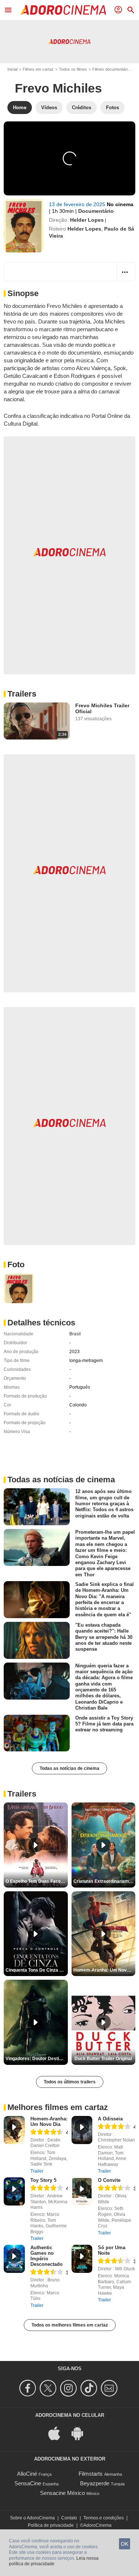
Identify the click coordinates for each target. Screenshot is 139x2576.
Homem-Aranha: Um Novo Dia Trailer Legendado (105, 1970)
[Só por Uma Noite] (82, 2259)
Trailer (37, 2171)
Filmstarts (91, 2474)
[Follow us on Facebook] (29, 2388)
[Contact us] (110, 2388)
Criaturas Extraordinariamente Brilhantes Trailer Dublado (105, 1881)
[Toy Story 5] (14, 2191)
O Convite (109, 2180)
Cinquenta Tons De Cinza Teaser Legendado (37, 1970)
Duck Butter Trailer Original (103, 2059)
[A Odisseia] (82, 2130)
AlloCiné (27, 2474)
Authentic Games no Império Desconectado (47, 2256)
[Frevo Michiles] (24, 226)
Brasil (75, 1334)
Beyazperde (95, 2483)
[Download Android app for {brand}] (81, 2433)
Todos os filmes (73, 69)
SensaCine (28, 2483)
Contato (69, 2518)
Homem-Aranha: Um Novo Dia (49, 2121)
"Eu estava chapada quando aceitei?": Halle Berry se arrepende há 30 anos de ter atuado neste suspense (104, 1637)
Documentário (96, 211)
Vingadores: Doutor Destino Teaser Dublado (37, 2059)
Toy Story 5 (43, 2180)
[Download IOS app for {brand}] (58, 2433)
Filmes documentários (112, 69)
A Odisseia (110, 2119)
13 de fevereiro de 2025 (78, 204)
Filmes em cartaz (38, 69)
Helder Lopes (87, 220)
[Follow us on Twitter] (49, 2388)
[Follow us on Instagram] (69, 2388)
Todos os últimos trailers (70, 2082)
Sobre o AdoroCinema (32, 2518)
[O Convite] (82, 2191)
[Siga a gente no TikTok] (90, 2388)
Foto (16, 1264)
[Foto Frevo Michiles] (19, 1288)
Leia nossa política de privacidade (54, 2561)
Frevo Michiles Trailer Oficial (102, 708)
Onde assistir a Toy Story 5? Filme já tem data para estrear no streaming (104, 1724)
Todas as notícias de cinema (69, 1768)
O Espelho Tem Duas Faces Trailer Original (37, 1881)
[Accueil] (63, 10)
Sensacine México (62, 2493)
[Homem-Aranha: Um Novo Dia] (14, 2130)
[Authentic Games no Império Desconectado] (14, 2259)
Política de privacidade (51, 2525)
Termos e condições (104, 2518)
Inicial (12, 69)
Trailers (22, 694)
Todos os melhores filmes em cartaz (70, 2325)
